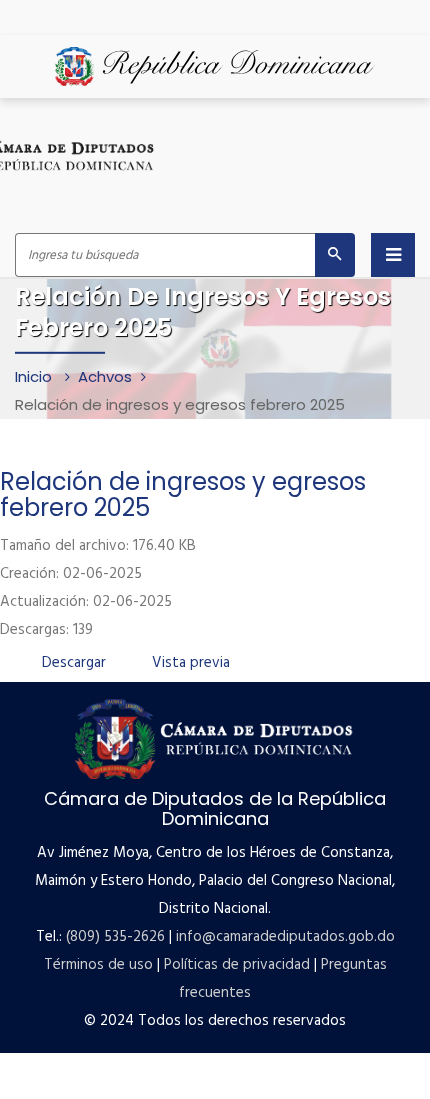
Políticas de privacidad (237, 965)
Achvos (105, 376)
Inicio (35, 376)
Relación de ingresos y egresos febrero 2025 (183, 494)
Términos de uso (98, 965)
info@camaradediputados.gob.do (285, 937)
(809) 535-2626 (115, 937)
